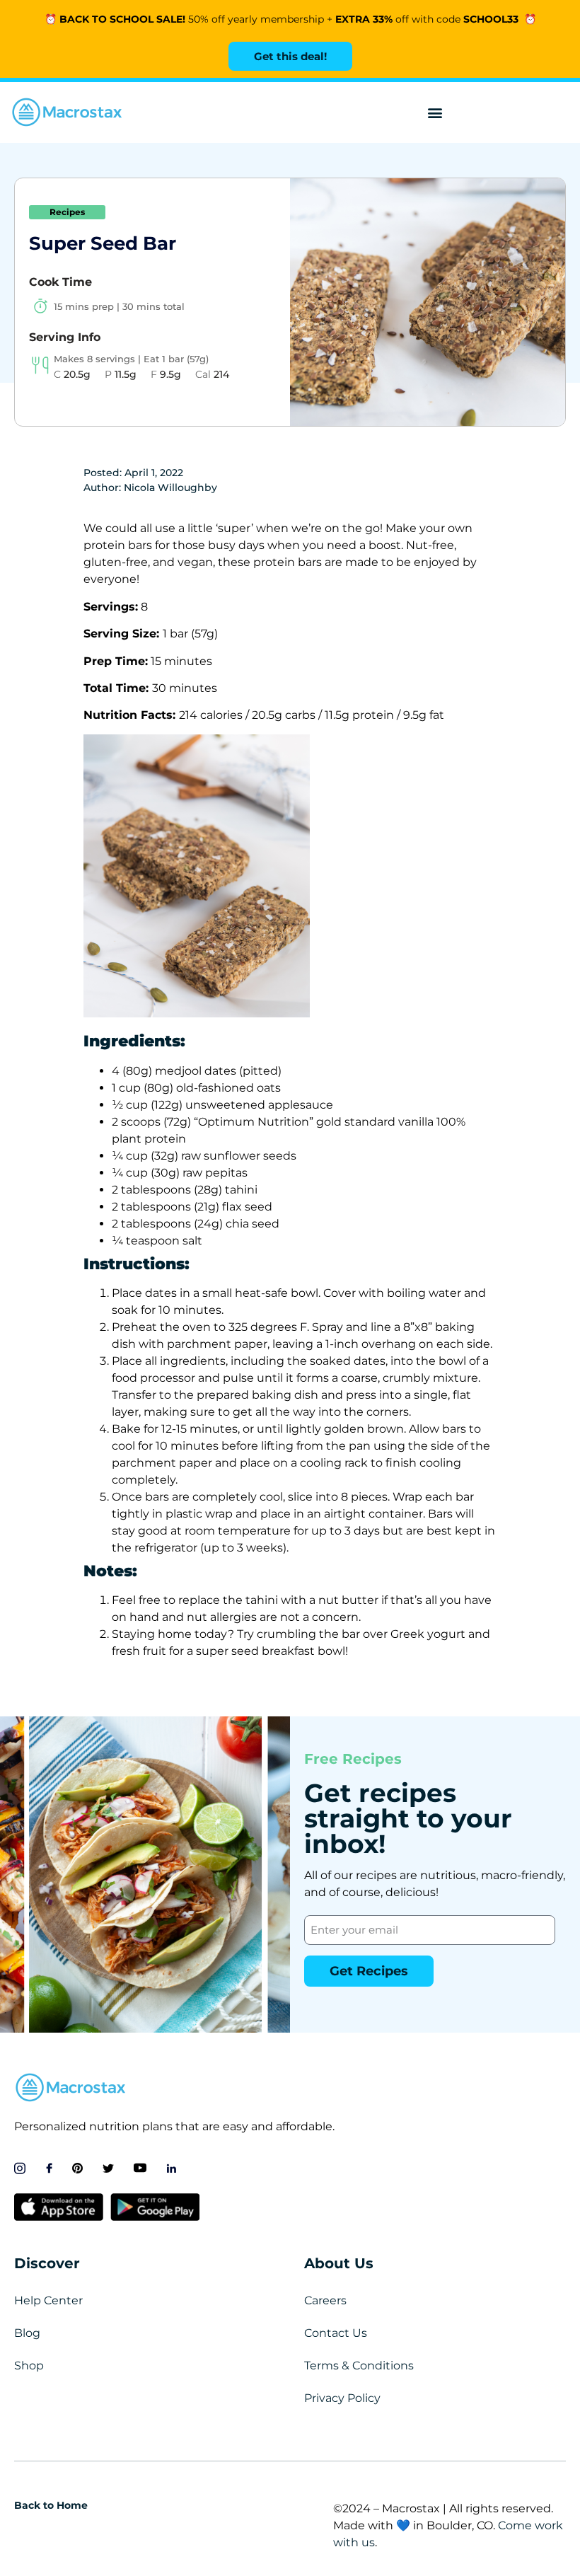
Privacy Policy (342, 2398)
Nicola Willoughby (170, 487)
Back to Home (51, 2505)
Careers (325, 2300)
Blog (27, 2333)
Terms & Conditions (359, 2366)
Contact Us (336, 2333)
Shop (29, 2366)
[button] (435, 113)
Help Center (48, 2300)
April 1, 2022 (154, 473)
